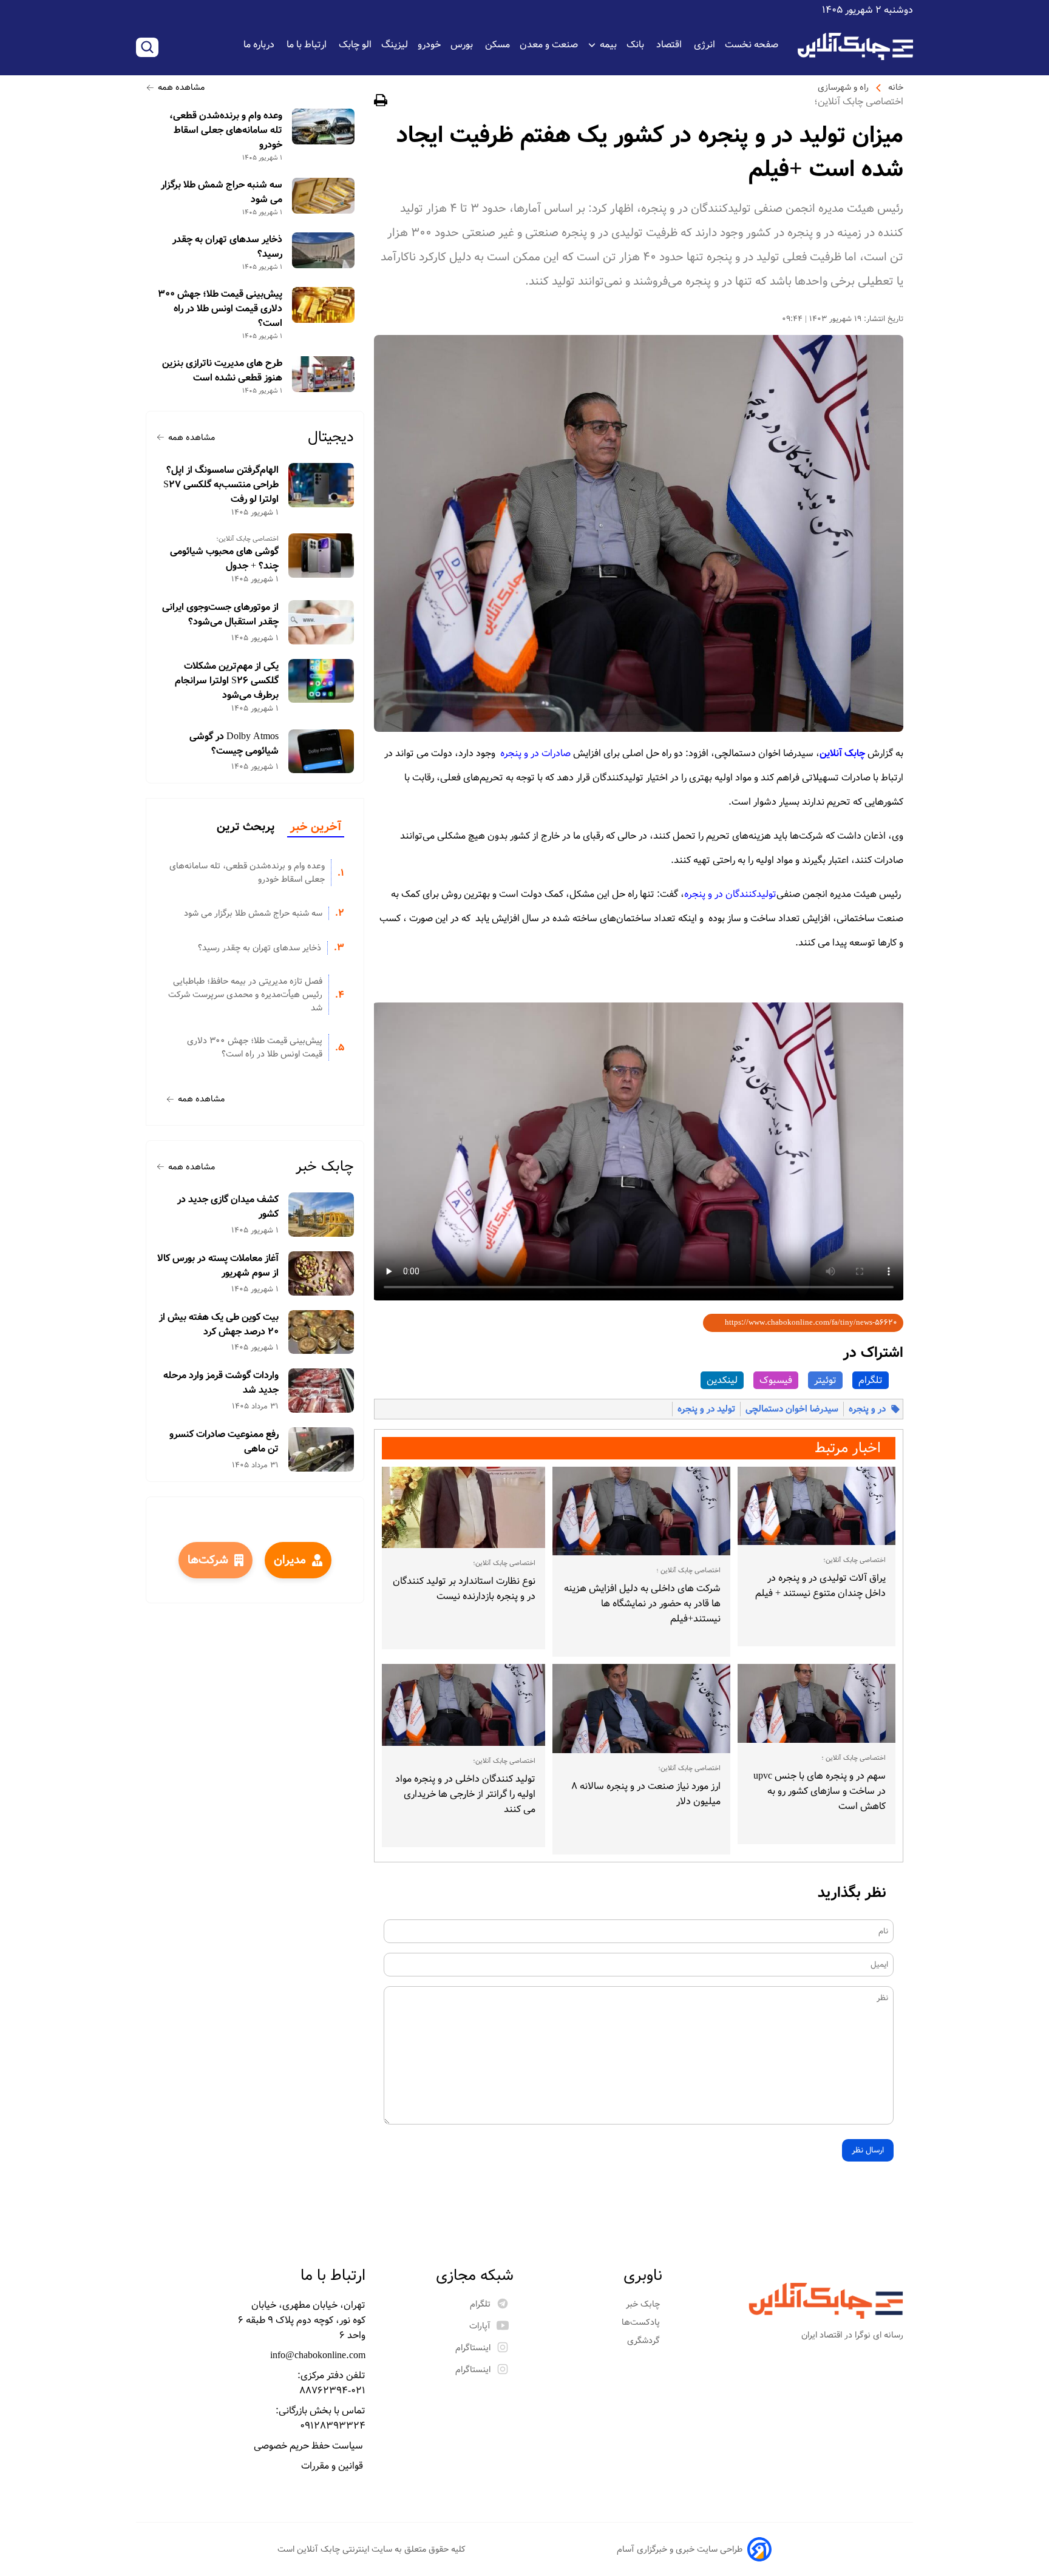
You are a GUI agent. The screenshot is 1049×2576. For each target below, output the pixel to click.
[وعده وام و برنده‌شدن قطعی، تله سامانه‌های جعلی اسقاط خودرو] (323, 127)
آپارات (480, 2326)
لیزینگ (395, 45)
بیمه (608, 45)
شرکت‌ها (208, 1560)
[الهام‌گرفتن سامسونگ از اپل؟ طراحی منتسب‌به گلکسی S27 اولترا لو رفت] (321, 485)
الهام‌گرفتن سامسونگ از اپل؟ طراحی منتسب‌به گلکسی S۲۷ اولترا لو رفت (221, 485)
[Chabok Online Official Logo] (855, 46)
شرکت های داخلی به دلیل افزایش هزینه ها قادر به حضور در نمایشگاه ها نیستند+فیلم (642, 1604)
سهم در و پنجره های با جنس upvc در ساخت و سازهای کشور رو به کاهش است (820, 1791)
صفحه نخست (752, 45)
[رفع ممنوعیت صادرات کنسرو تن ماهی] (321, 1449)
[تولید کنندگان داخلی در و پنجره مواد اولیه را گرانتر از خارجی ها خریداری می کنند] (463, 1705)
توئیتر (825, 1380)
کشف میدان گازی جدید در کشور (228, 1207)
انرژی (704, 45)
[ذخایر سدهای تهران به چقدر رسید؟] (323, 250)
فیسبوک (776, 1380)
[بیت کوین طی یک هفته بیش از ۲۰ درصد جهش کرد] (321, 1332)
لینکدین (722, 1380)
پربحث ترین (246, 827)
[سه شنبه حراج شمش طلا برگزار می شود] (323, 196)
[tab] (316, 828)
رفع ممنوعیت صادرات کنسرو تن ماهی (224, 1442)
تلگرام (871, 1380)
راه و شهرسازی (843, 87)
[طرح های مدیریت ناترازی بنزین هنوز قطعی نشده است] (323, 374)
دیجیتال (331, 437)
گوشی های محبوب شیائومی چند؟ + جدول (224, 559)
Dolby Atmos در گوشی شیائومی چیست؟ (234, 744)
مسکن (497, 45)
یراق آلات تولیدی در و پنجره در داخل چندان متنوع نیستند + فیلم (820, 1586)
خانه (896, 87)
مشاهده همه (181, 87)
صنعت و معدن (549, 45)
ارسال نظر (868, 2150)
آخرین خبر (316, 827)
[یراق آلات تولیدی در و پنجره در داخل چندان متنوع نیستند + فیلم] (816, 1506)
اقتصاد (670, 45)
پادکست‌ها (642, 2322)
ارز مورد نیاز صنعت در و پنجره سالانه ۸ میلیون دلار (646, 1794)
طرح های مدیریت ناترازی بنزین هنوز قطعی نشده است (222, 371)
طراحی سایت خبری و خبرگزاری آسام (680, 2549)
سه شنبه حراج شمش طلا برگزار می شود (222, 192)
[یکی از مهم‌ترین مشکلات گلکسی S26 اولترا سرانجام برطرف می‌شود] (321, 681)
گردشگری (645, 2341)
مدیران (290, 1560)
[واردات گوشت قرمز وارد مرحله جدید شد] (321, 1391)
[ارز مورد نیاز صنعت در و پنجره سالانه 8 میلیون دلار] (642, 1709)
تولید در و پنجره (706, 1409)
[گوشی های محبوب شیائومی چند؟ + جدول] (321, 556)
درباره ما (260, 45)
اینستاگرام (473, 2348)
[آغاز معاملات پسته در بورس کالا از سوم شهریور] (321, 1273)
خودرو (429, 45)
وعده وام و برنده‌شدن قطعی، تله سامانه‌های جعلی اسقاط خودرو (226, 130)
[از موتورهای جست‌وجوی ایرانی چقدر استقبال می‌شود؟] (321, 622)
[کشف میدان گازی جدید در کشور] (321, 1215)
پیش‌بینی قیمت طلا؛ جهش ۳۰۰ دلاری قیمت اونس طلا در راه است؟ (220, 309)
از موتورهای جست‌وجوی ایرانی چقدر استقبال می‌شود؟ (220, 615)
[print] (381, 102)
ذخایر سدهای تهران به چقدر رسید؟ (227, 247)
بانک (637, 45)
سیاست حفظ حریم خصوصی (310, 2446)
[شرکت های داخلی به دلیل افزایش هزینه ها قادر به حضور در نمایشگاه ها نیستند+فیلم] (642, 1511)
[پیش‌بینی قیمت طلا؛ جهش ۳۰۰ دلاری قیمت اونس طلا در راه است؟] (323, 305)
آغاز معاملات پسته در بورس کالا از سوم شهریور (218, 1266)
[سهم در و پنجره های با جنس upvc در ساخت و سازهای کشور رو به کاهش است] (816, 1703)
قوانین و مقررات (333, 2466)
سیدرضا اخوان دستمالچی (792, 1409)
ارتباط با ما (308, 45)
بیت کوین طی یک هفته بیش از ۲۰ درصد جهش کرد (219, 1325)
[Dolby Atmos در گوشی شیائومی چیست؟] (321, 752)
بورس (463, 45)
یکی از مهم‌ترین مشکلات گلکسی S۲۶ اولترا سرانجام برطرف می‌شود (227, 681)
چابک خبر (325, 1167)
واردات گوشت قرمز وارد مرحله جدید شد (221, 1383)
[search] (147, 47)
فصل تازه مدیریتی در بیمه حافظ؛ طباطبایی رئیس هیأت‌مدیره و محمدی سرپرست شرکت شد (245, 995)
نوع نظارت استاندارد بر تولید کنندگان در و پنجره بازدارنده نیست (464, 1589)
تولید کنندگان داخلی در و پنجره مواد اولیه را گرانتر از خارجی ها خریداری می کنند (465, 1794)
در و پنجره (867, 1409)
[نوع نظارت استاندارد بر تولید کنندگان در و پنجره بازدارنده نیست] (463, 1507)
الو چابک (355, 45)
